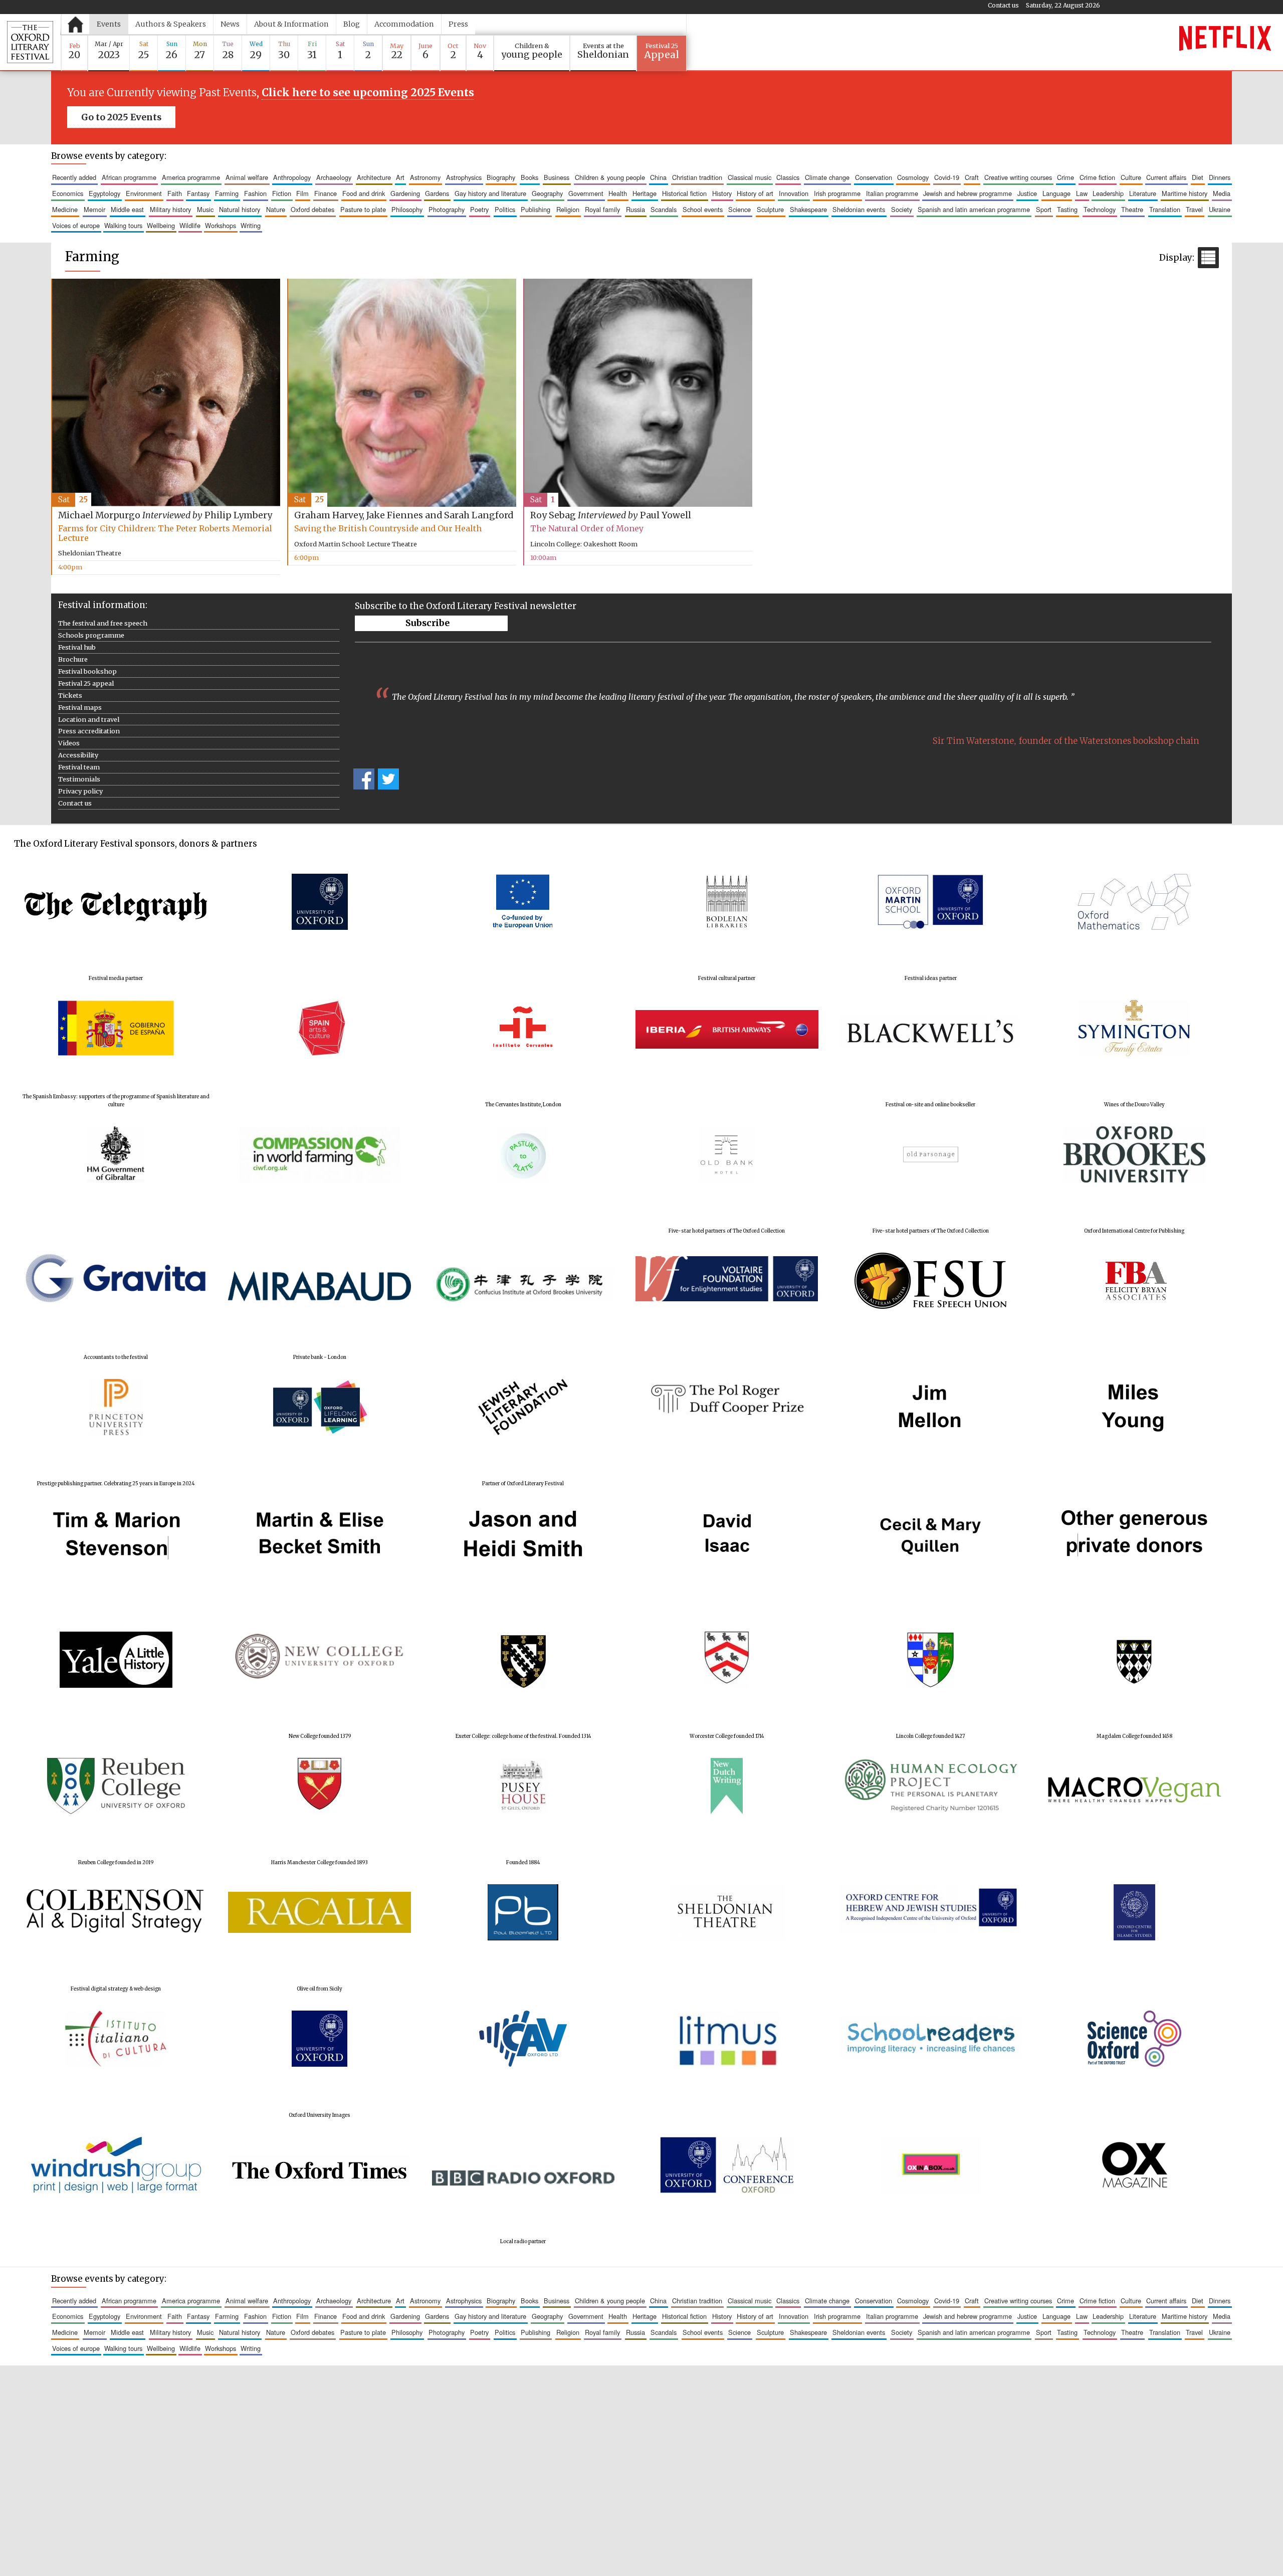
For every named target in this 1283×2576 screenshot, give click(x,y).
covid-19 (947, 177)
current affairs (1166, 177)
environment (144, 193)
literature (1143, 193)
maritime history (1185, 193)
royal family (602, 209)
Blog (352, 24)
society (902, 209)
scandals (664, 209)
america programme (191, 177)
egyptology (104, 193)
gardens (437, 193)
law (1082, 193)
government (586, 193)
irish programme (837, 193)
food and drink (364, 193)
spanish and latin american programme (974, 209)
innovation (794, 193)
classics (788, 177)
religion (568, 209)
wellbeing (161, 225)
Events (109, 24)
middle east (127, 209)
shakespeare (808, 209)
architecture (374, 177)
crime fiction (1097, 177)
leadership (1108, 193)
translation (1165, 209)
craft (972, 177)
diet (1198, 177)
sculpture (770, 209)
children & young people (610, 177)
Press (458, 24)
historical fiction (684, 193)
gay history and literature (490, 193)
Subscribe (428, 623)
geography (547, 193)
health (618, 193)
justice (1027, 193)
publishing (536, 209)
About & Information (291, 24)
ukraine (1220, 209)
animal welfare (247, 177)
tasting (1067, 209)
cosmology (913, 177)
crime (1065, 177)
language (1056, 193)
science (739, 209)
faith (175, 193)
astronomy (425, 177)
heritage (645, 193)
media (1222, 193)
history (722, 193)
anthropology (292, 177)
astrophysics (464, 177)
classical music (750, 177)
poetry (479, 209)
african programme (129, 177)
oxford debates (312, 209)
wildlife (190, 225)
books (529, 177)
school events (703, 209)
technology (1100, 209)
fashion (255, 193)
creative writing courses (1018, 177)
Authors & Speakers (171, 24)
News (230, 24)
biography (501, 177)
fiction (282, 193)
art (400, 177)
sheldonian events (859, 209)
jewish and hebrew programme (968, 193)
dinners (1220, 177)
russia (635, 209)
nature (276, 209)
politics (505, 209)
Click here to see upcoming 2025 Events (368, 93)
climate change (827, 177)
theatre (1132, 209)
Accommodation (404, 24)
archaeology (334, 177)
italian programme (892, 193)
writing (251, 225)
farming (227, 193)
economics (68, 193)
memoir (94, 209)
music (205, 209)
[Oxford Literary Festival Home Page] (30, 42)
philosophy (407, 209)
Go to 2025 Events (121, 117)
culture (1131, 177)
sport (1044, 209)
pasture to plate (363, 209)
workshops (221, 225)
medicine (65, 209)
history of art (755, 193)
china (658, 177)
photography (447, 209)
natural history (240, 209)
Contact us (1003, 5)
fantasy (198, 193)
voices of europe (76, 225)
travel (1194, 209)
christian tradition (697, 177)
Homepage (75, 24)
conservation (874, 177)
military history (170, 209)
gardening (405, 193)
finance (326, 193)
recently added (74, 177)
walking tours (123, 225)
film (302, 193)
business (557, 177)
